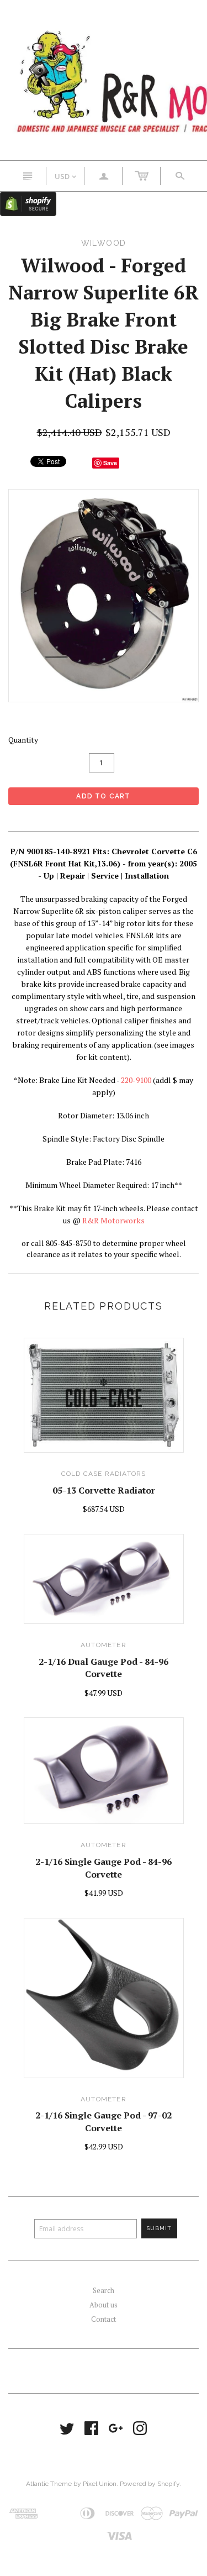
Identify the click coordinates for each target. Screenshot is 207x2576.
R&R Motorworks (113, 1220)
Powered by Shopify (150, 2484)
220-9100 (136, 1080)
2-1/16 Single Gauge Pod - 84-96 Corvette (104, 1868)
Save (110, 463)
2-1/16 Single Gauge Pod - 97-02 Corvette (104, 2121)
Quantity (23, 740)
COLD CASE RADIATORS (104, 1474)
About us (104, 2305)
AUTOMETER (104, 1645)
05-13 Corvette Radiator (104, 1490)
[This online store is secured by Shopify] (28, 203)
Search (104, 2290)
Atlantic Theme (49, 2484)
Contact (104, 2319)
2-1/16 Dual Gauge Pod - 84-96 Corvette (104, 1668)
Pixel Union (100, 2484)
